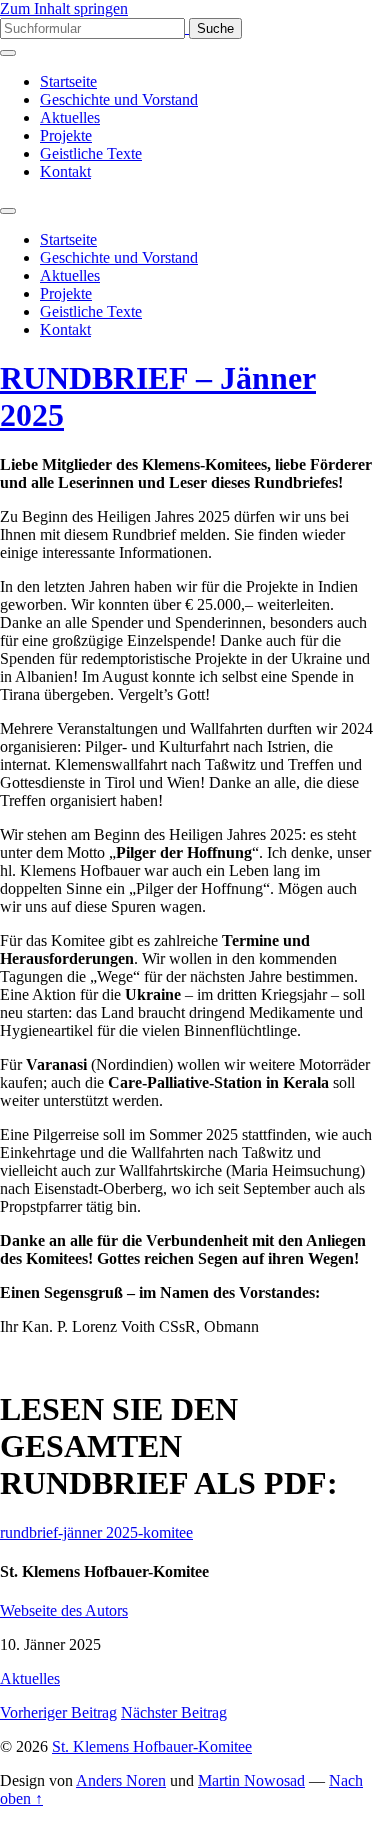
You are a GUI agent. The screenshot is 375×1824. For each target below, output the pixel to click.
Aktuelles (70, 117)
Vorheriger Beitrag (58, 1712)
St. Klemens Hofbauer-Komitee (152, 1746)
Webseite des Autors (64, 1610)
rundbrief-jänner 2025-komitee (96, 1532)
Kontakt (65, 171)
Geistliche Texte (91, 153)
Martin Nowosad (251, 1780)
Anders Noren (121, 1780)
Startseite (68, 81)
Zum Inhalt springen (64, 8)
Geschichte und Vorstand (119, 99)
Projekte (66, 135)
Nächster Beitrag (174, 1712)
